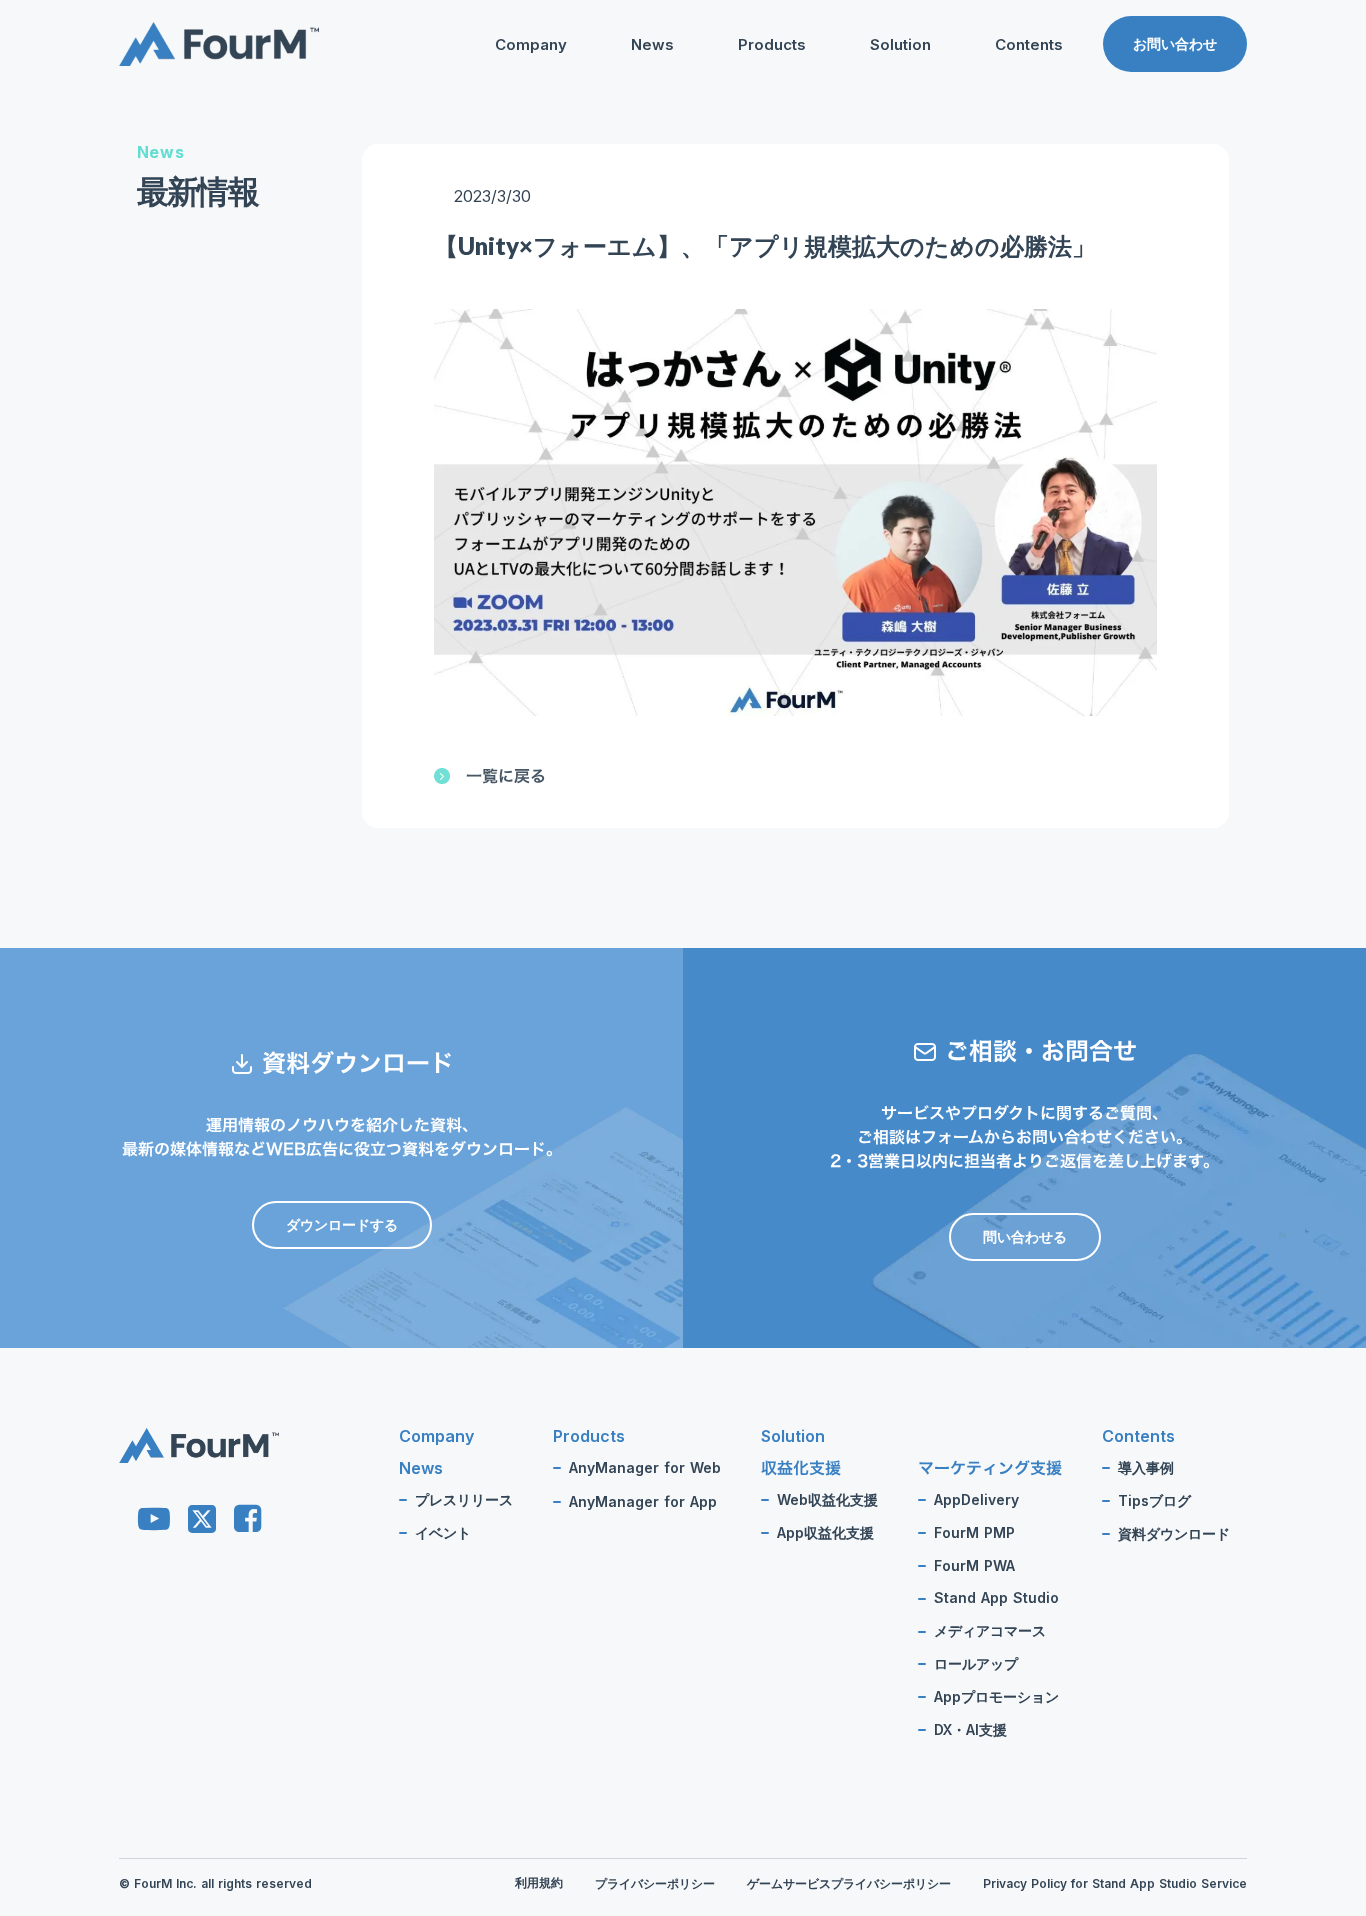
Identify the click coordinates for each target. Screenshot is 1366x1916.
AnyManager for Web (645, 1468)
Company (531, 44)
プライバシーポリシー (655, 1884)
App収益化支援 (825, 1533)
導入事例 (1146, 1468)
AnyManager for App (643, 1502)
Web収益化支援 (827, 1500)
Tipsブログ (990, 146)
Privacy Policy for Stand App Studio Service (1115, 1884)
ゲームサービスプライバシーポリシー (849, 1884)
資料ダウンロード (1011, 178)
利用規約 (539, 1882)
